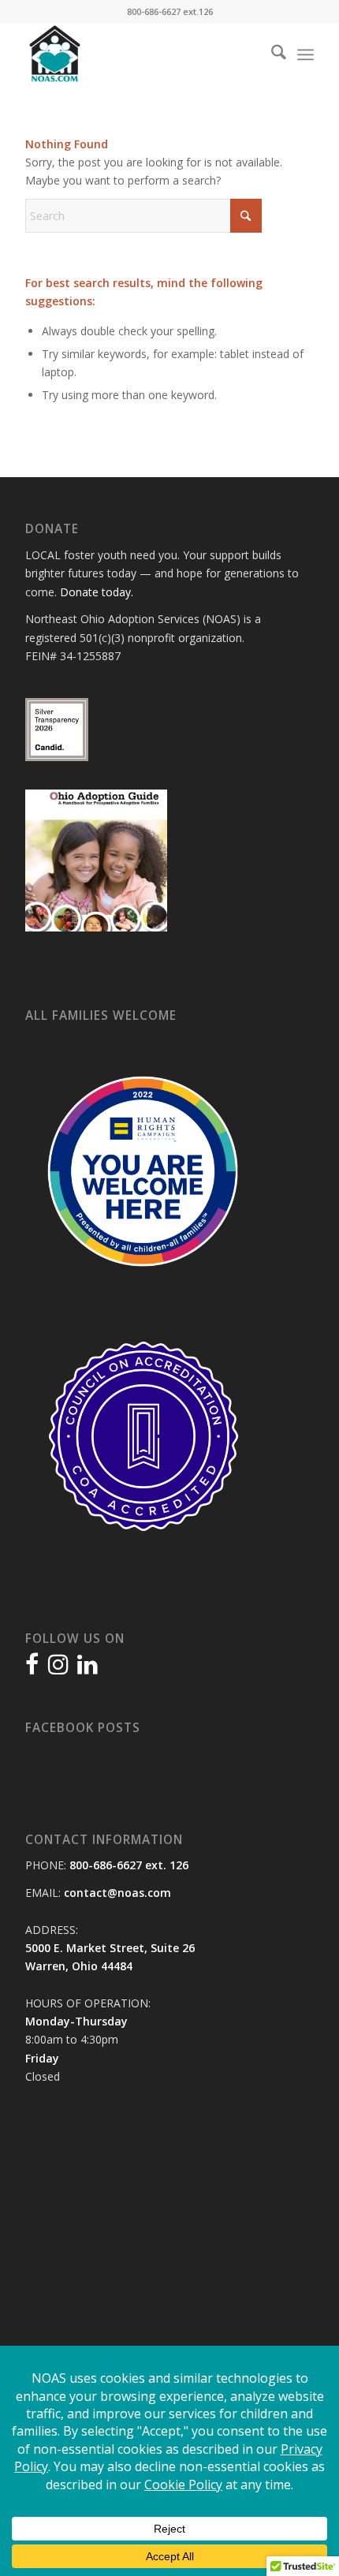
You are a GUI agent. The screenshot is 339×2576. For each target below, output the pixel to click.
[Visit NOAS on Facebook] (32, 1668)
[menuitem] (271, 54)
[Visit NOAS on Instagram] (58, 1668)
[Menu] (305, 54)
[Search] (271, 54)
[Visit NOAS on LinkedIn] (88, 1668)
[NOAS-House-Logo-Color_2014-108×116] (140, 54)
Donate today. (97, 592)
